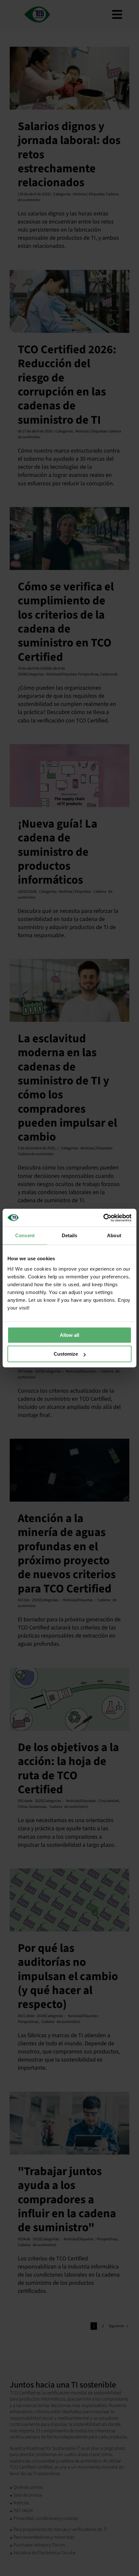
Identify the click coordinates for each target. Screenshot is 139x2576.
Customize (66, 1354)
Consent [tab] (25, 1235)
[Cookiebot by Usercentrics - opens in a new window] (103, 1218)
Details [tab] (70, 1235)
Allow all (69, 1335)
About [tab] (114, 1235)
